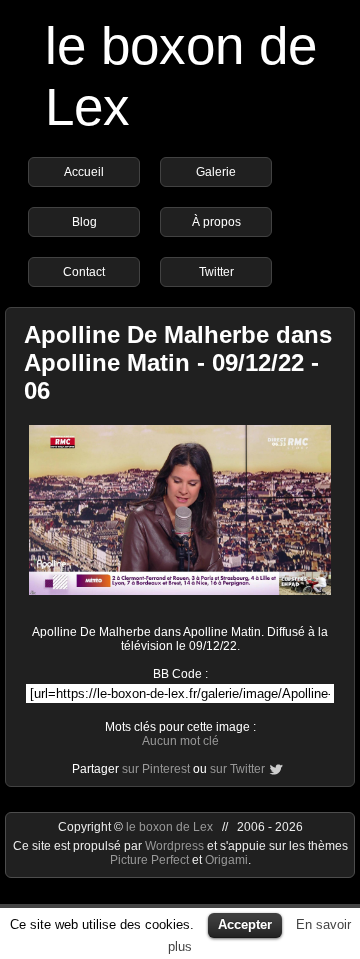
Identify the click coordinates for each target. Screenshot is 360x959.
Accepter (245, 924)
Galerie (216, 172)
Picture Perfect (149, 860)
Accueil (84, 172)
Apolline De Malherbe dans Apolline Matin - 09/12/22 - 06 (178, 362)
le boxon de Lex (169, 827)
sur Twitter (237, 769)
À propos (216, 222)
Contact (84, 272)
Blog (84, 222)
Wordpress (176, 846)
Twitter (216, 272)
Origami (226, 860)
